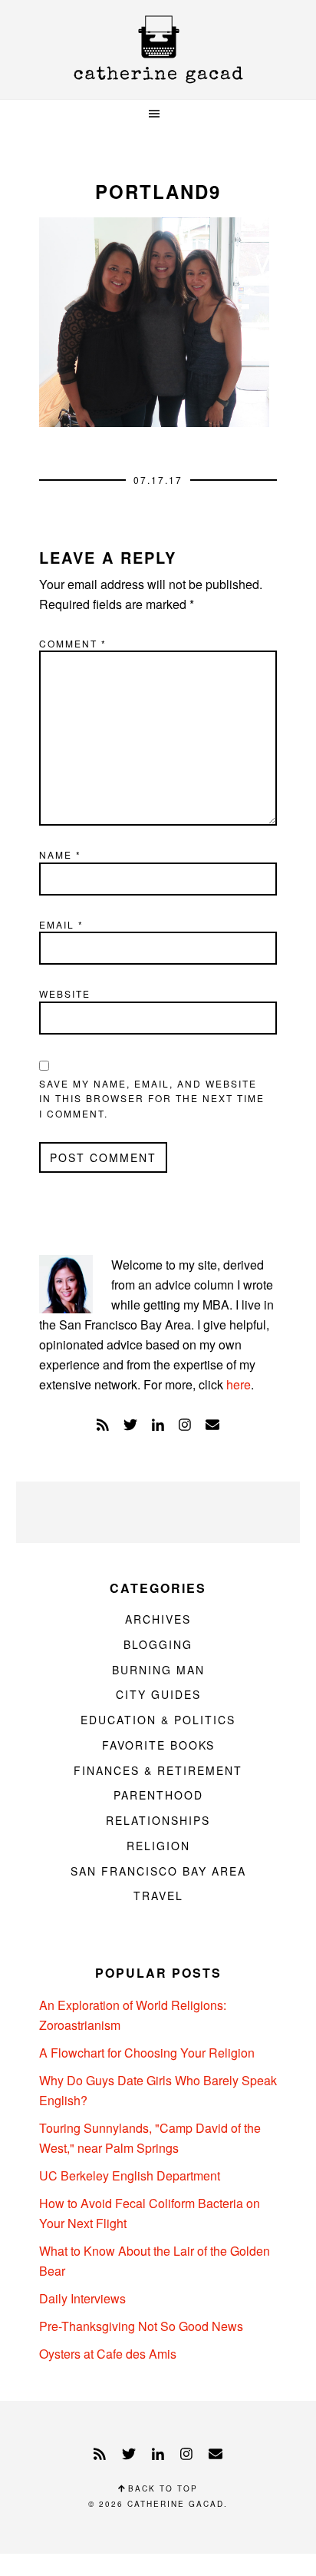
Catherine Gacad (158, 50)
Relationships (158, 1820)
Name (60, 854)
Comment (73, 643)
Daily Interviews (82, 2298)
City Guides (158, 1694)
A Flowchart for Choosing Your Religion (147, 2053)
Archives (158, 1619)
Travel (158, 1896)
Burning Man (158, 1670)
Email (61, 924)
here (239, 1384)
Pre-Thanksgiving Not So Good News (141, 2326)
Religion (158, 1846)
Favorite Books (158, 1745)
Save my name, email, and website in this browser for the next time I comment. (152, 1098)
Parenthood (158, 1795)
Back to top (161, 2488)
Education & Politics (158, 1720)
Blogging (158, 1644)
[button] (158, 114)
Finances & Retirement (158, 1770)
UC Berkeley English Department (130, 2175)
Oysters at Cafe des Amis (108, 2354)
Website (65, 993)
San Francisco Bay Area (158, 1871)
